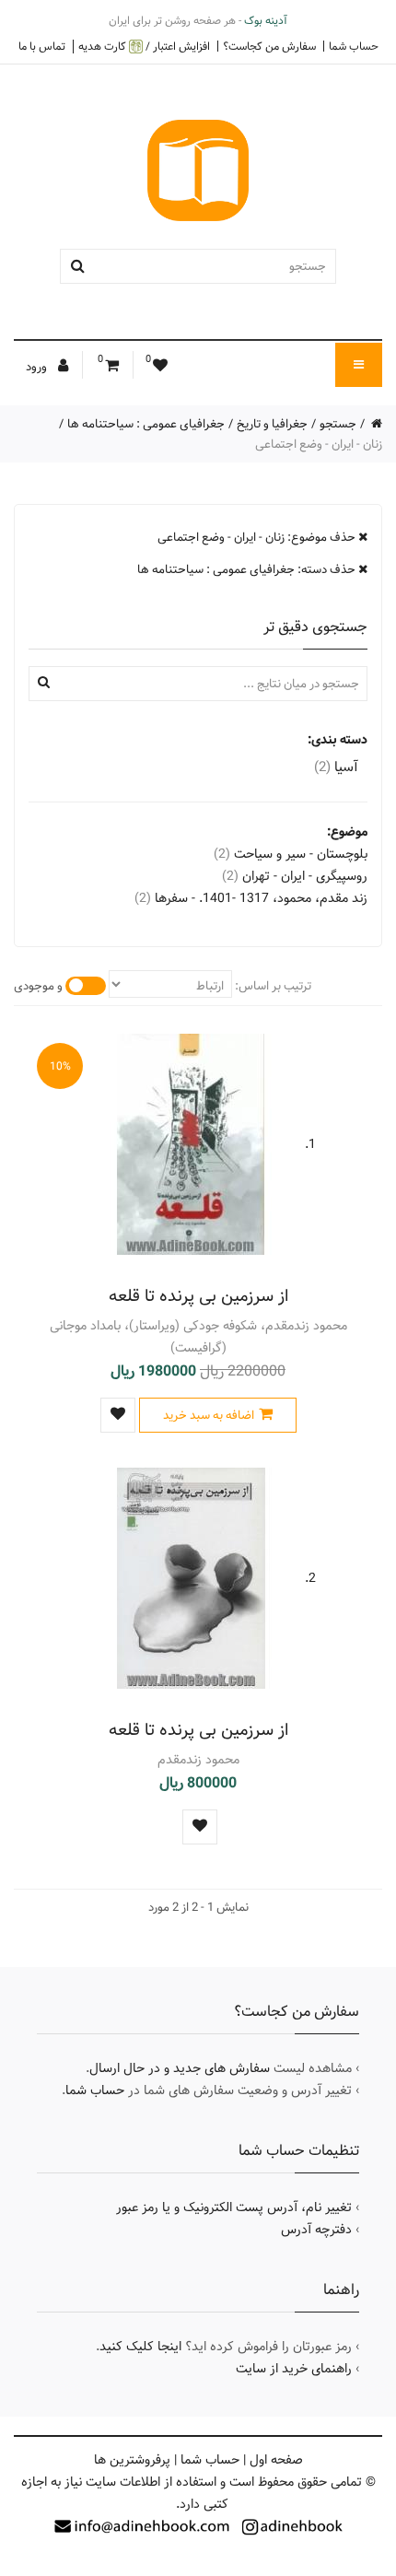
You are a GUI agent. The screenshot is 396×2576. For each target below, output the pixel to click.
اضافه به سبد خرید (209, 1415)
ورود (38, 367)
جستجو (338, 424)
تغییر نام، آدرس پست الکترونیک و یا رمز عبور (234, 2207)
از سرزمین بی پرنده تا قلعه (198, 1296)
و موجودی (38, 986)
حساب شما (354, 46)
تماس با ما (42, 46)
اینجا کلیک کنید (140, 2347)
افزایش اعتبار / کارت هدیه (144, 47)
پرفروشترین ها (132, 2460)
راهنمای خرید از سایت (294, 2369)
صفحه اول (276, 2460)
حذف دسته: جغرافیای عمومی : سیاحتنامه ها (248, 569)
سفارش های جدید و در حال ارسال (180, 2068)
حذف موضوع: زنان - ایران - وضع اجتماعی (258, 537)
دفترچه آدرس (316, 2230)
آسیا (336, 767)
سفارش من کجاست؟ (269, 46)
